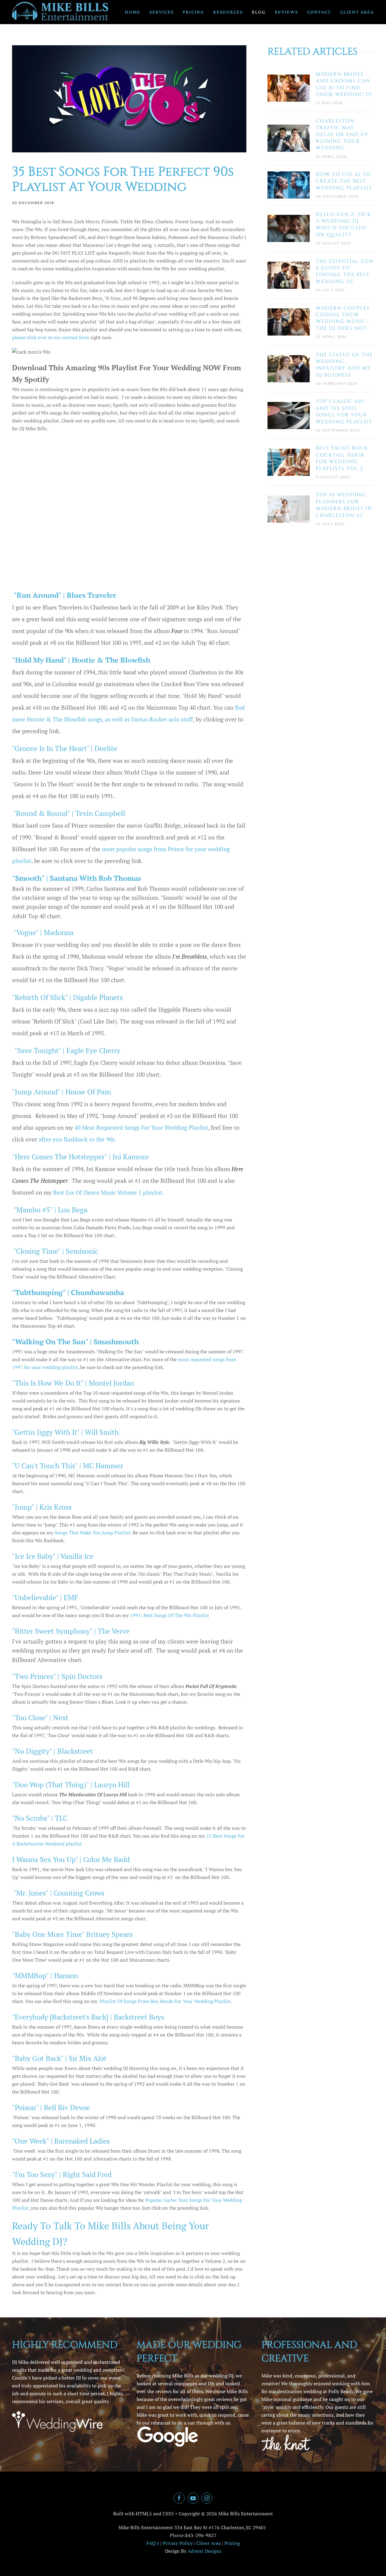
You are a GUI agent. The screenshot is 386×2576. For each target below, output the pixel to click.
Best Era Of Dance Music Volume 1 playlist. (108, 1192)
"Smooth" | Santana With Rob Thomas (77, 878)
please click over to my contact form (51, 337)
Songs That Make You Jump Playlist (93, 1533)
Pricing (193, 12)
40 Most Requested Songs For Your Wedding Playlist (141, 1128)
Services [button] (162, 12)
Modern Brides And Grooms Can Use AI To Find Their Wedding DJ (344, 84)
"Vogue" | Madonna (43, 932)
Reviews (286, 12)
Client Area (357, 12)
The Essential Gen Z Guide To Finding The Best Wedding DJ (345, 271)
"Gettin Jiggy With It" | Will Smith (65, 1432)
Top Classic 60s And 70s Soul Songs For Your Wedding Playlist (344, 411)
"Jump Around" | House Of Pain (62, 1092)
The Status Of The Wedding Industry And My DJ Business (344, 365)
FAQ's (153, 2543)
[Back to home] (60, 12)
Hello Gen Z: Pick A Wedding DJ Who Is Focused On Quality (343, 225)
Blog (259, 12)
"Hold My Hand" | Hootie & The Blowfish (81, 660)
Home (133, 12)
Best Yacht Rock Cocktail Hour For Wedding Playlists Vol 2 (342, 458)
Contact (319, 12)
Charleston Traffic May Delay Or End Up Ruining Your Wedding (342, 135)
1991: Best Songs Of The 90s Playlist (169, 1615)
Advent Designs (204, 2551)
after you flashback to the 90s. (77, 1139)
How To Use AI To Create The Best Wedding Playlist (344, 181)
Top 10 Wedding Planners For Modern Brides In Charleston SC (344, 505)
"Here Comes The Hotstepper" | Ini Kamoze (81, 1157)
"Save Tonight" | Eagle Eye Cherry (67, 1050)
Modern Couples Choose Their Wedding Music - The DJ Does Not (343, 318)
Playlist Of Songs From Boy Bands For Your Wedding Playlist (165, 2001)
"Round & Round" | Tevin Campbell (69, 813)
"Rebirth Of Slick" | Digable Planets (67, 997)
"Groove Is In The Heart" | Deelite (65, 748)
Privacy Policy (178, 2543)
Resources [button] (228, 12)
